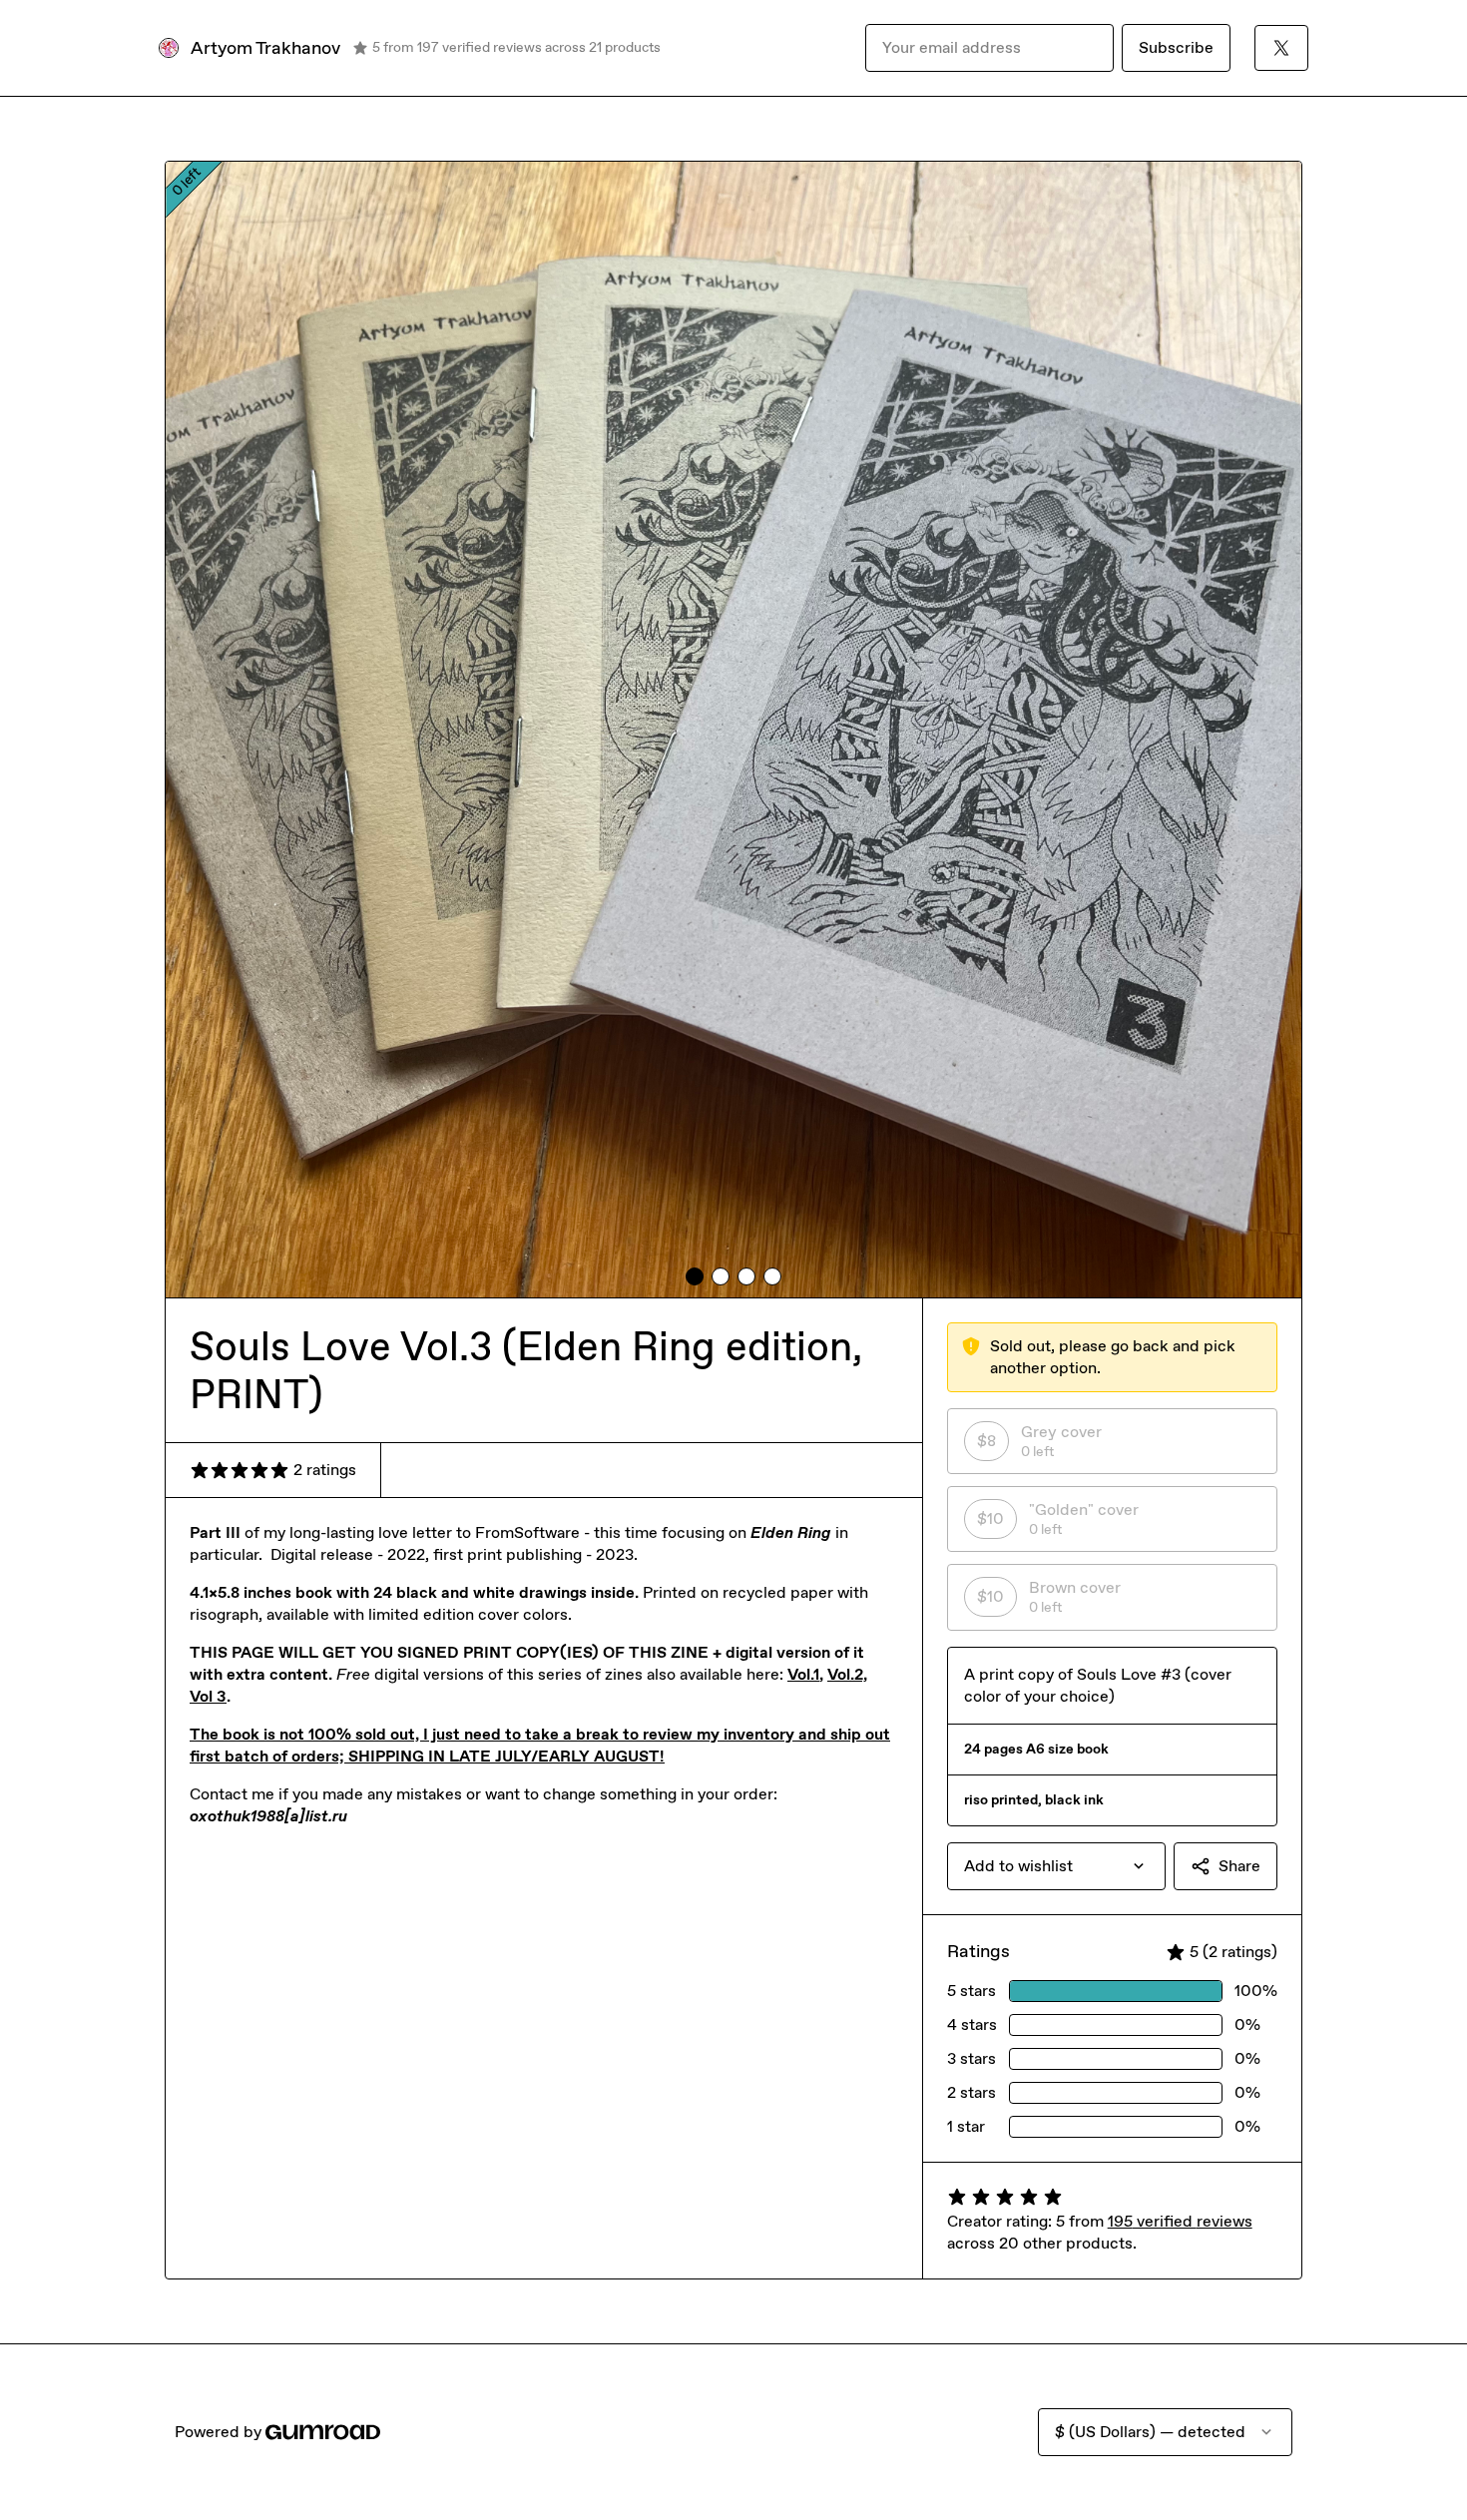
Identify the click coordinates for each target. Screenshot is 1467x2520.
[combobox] (1056, 1866)
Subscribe (1176, 47)
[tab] (695, 1276)
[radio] (1112, 1441)
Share (1239, 1866)
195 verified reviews (1180, 2221)
